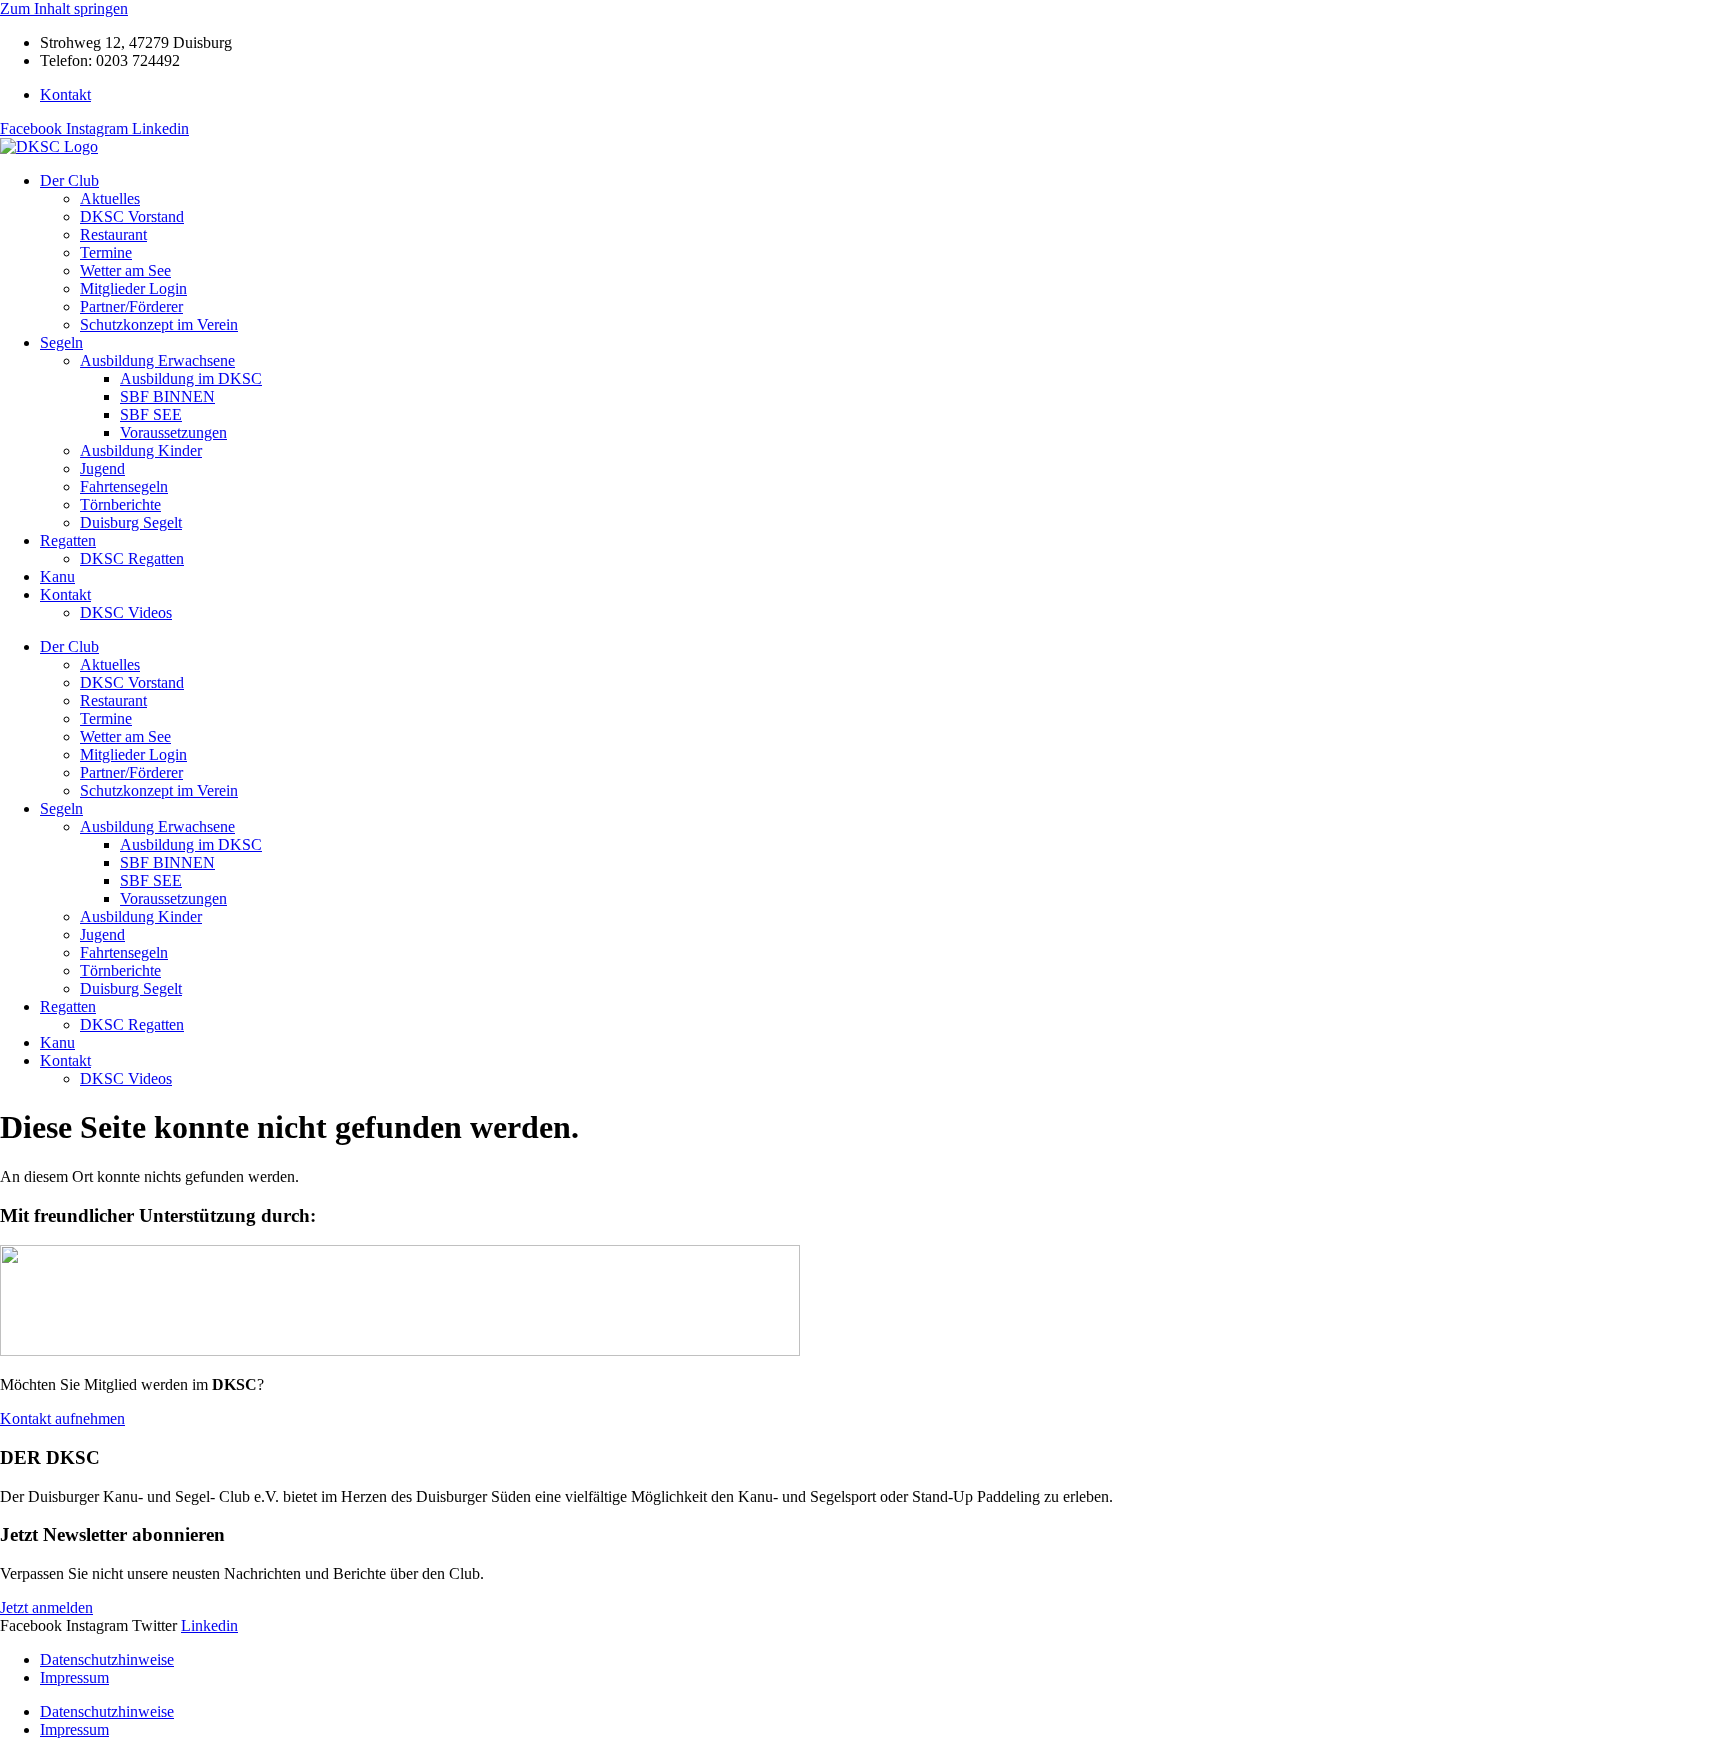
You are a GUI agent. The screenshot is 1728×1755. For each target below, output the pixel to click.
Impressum (74, 1677)
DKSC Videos (126, 612)
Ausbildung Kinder (141, 450)
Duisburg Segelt (131, 522)
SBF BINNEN (167, 396)
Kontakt (65, 594)
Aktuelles (110, 198)
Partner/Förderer (131, 306)
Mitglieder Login (133, 288)
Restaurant (113, 234)
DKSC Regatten (132, 558)
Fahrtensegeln (124, 486)
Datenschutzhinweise (107, 1659)
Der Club (69, 180)
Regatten (68, 540)
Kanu (57, 576)
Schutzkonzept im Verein (159, 324)
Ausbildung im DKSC (191, 378)
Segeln (61, 342)
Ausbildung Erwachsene (157, 360)
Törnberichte (120, 504)
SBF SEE (151, 414)
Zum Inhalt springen (64, 8)
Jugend (102, 468)
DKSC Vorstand (132, 216)
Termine (106, 252)
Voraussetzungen (173, 432)
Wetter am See (125, 270)
